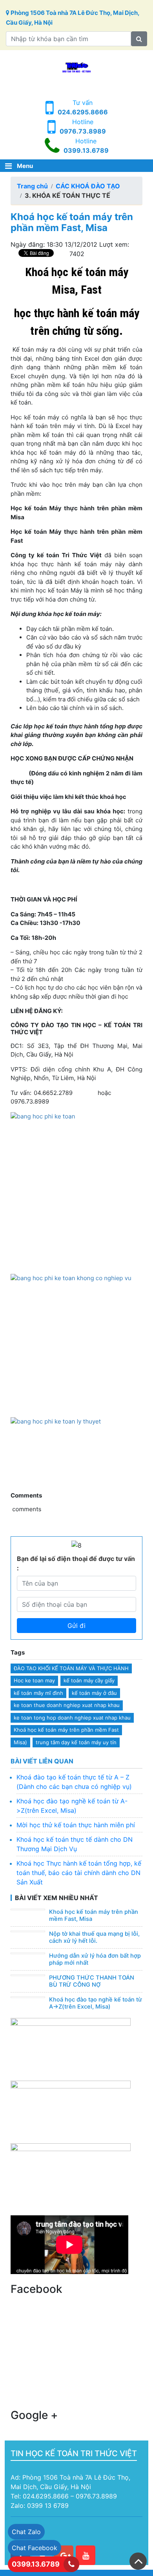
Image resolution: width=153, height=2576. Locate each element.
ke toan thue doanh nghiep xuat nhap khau (67, 1705)
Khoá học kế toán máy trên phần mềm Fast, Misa (94, 1915)
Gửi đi (76, 1626)
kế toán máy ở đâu (94, 1693)
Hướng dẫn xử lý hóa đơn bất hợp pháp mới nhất (95, 1959)
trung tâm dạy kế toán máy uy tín (76, 1742)
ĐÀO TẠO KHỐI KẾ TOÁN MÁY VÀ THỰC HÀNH (71, 1668)
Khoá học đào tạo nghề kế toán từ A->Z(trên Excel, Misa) (96, 2003)
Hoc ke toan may (34, 1680)
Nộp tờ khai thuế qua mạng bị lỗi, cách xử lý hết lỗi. (94, 1937)
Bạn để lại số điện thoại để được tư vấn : (76, 1563)
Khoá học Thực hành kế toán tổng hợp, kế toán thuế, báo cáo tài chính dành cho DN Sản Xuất (79, 1873)
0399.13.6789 (86, 150)
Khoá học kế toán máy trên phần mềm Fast (66, 1730)
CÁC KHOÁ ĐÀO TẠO (88, 186)
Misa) (20, 1742)
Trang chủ (32, 186)
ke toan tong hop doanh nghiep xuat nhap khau (72, 1718)
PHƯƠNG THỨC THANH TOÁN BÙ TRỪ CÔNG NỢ (92, 1981)
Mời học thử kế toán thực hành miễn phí (76, 1825)
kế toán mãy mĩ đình (38, 1693)
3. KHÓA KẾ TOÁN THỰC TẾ (67, 195)
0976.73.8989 (83, 131)
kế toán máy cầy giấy (89, 1680)
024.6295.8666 (83, 112)
